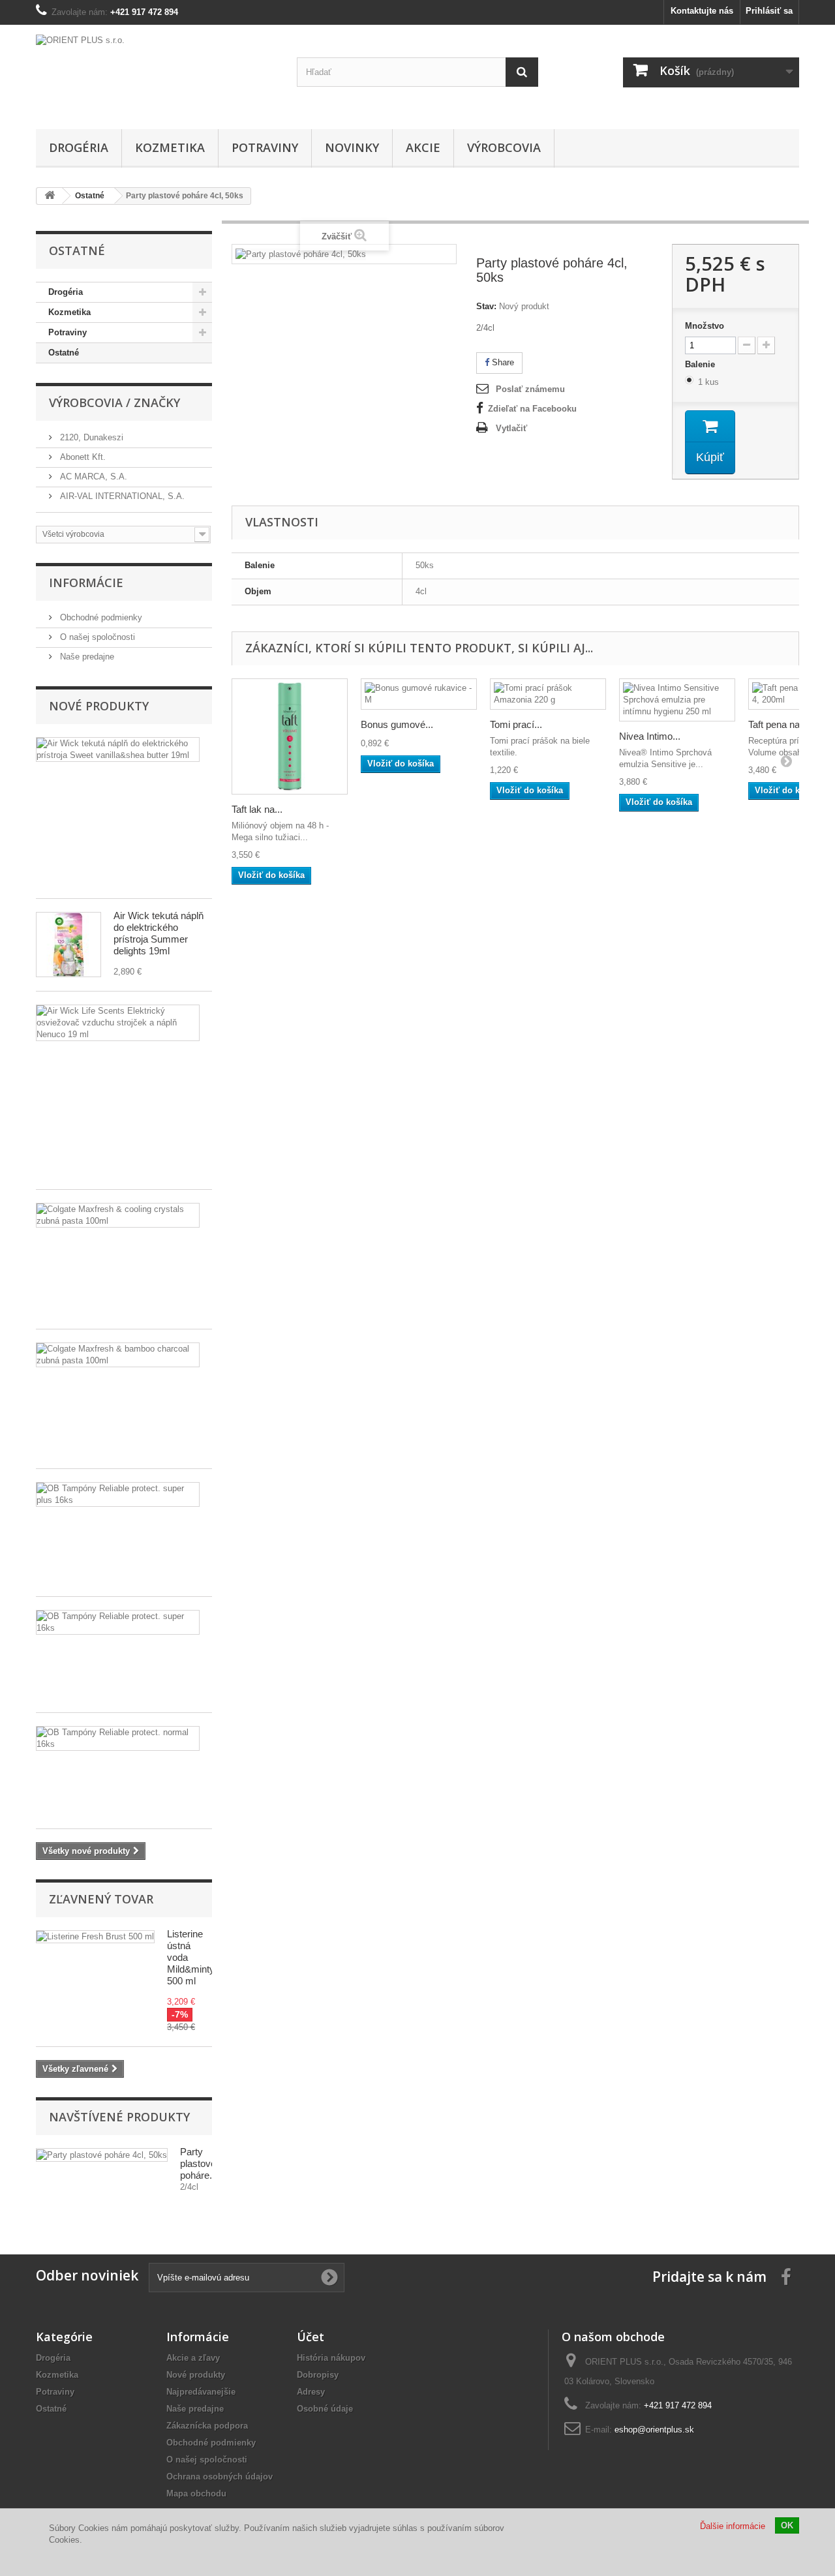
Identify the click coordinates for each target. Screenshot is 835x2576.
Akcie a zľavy (193, 2358)
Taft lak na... (257, 809)
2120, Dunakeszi (90, 437)
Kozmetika (170, 147)
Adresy (311, 2392)
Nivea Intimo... (650, 736)
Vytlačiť (511, 428)
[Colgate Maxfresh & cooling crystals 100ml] (118, 1215)
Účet (311, 2337)
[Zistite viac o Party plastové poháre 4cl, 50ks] (102, 2155)
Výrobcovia (504, 147)
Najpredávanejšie (201, 2392)
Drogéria (79, 147)
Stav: (486, 306)
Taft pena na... (778, 724)
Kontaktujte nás (702, 11)
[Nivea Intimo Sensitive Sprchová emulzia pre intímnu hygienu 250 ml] (677, 700)
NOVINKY (352, 147)
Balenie (701, 364)
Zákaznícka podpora (207, 2426)
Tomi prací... (516, 724)
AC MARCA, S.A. (92, 477)
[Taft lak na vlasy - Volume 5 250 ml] (290, 736)
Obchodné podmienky (100, 617)
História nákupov (331, 2358)
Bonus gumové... (397, 724)
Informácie (86, 583)
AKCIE (423, 147)
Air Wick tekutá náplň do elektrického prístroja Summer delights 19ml (159, 933)
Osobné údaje (325, 2409)
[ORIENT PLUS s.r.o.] (157, 74)
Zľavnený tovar (101, 1899)
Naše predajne (86, 657)
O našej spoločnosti (96, 637)
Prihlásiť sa (769, 11)
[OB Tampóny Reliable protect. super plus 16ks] (118, 1494)
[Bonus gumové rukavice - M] (419, 694)
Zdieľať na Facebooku (532, 409)
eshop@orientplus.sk (654, 2430)
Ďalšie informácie (733, 2526)
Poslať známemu (530, 389)
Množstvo (705, 326)
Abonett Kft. (82, 457)
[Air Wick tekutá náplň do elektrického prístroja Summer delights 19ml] (68, 945)
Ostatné (64, 353)
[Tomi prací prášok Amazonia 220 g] (548, 694)
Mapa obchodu (196, 2493)
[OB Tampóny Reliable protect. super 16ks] (118, 1622)
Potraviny (265, 147)
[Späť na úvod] (50, 196)
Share (502, 362)
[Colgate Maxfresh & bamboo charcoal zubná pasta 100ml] (118, 1355)
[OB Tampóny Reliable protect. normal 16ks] (118, 1738)
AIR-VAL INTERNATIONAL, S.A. (121, 496)
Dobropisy (318, 2375)
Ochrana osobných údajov (220, 2477)
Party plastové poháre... (199, 2163)
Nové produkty (99, 706)
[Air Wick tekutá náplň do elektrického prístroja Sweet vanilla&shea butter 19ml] (118, 750)
